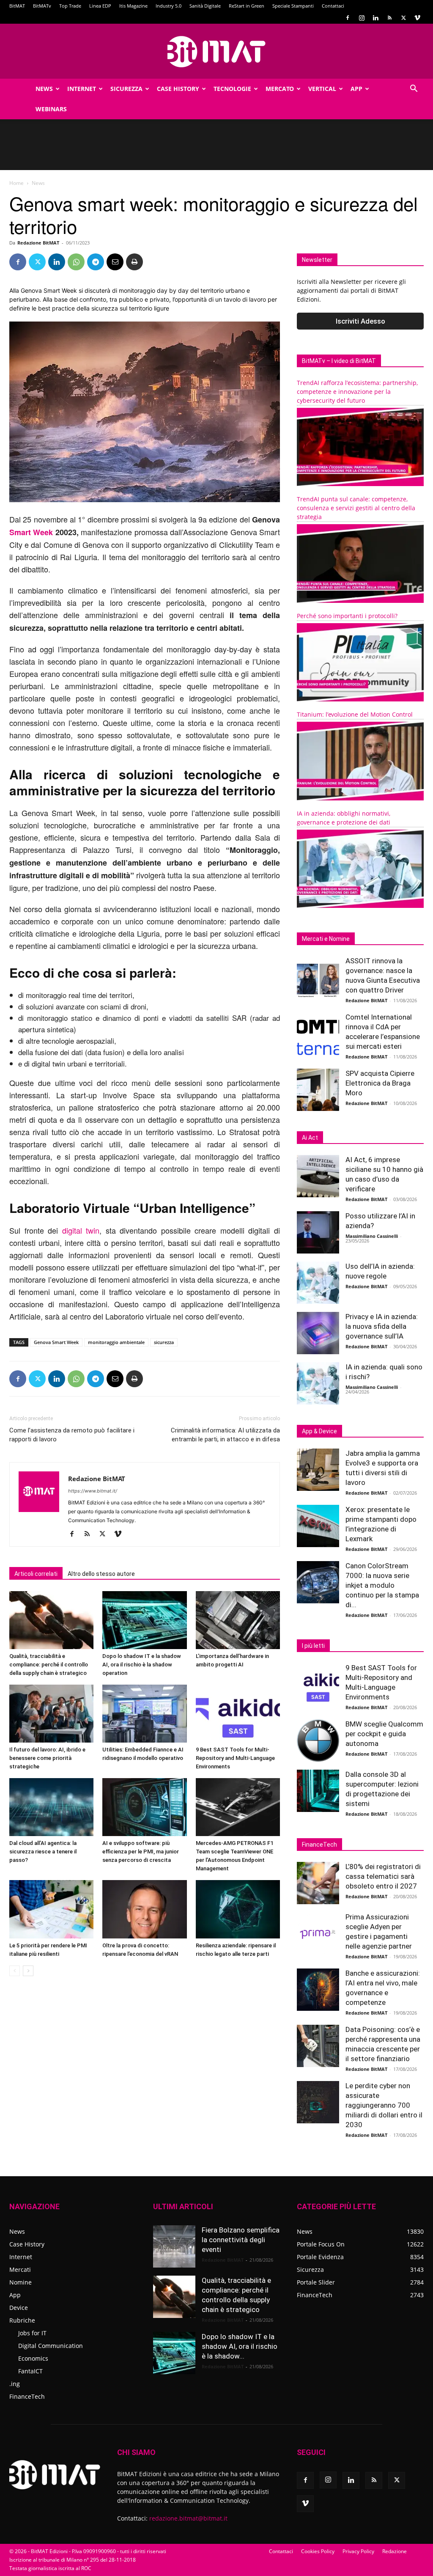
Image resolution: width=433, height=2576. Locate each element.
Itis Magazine (133, 6)
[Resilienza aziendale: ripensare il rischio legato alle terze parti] (238, 1909)
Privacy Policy (358, 2551)
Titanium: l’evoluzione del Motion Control (355, 714)
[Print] (134, 262)
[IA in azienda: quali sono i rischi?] (318, 1383)
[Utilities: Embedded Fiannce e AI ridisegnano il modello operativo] (144, 1714)
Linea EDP (100, 6)
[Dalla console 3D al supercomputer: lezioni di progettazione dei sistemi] (318, 1791)
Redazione (395, 2551)
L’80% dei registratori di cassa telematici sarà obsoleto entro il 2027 (383, 1876)
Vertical (322, 89)
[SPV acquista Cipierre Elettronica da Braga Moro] (318, 1090)
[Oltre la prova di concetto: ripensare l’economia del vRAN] (144, 1909)
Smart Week (31, 532)
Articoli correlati (36, 1574)
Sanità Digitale (205, 6)
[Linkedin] (375, 18)
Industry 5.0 (169, 6)
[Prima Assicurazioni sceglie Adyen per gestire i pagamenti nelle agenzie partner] (318, 1933)
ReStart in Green (247, 6)
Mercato (280, 89)
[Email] (115, 262)
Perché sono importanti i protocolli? (347, 616)
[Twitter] (403, 18)
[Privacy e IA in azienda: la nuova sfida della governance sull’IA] (318, 1333)
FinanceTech (27, 2396)
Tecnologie (232, 89)
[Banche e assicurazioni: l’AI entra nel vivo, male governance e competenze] (318, 1990)
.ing (15, 2384)
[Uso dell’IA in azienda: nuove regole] (318, 1283)
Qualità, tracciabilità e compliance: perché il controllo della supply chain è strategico (49, 1665)
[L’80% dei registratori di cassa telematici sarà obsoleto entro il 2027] (318, 1883)
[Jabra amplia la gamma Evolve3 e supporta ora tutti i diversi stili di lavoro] (318, 1470)
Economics (33, 2358)
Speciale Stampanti (293, 6)
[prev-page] (15, 1971)
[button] (414, 89)
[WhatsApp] (76, 262)
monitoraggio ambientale (116, 1342)
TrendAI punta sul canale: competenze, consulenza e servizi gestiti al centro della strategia (356, 508)
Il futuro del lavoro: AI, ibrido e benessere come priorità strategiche (47, 1758)
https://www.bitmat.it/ (93, 1491)
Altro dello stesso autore (101, 1574)
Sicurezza (126, 89)
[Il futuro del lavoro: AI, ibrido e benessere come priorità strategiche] (51, 1714)
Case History (178, 89)
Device (19, 2308)
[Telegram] (96, 262)
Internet (82, 89)
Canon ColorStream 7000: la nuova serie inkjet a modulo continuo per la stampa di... (382, 1585)
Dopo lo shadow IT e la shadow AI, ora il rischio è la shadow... (240, 2346)
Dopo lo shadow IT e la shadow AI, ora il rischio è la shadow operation (142, 1665)
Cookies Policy (318, 2551)
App (356, 89)
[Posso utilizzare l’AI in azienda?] (318, 1232)
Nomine (21, 2282)
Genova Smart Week (56, 1342)
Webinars (51, 109)
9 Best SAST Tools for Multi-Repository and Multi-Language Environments (235, 1758)
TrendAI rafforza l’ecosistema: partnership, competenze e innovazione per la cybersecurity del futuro (357, 392)
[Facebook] (348, 18)
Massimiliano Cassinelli (372, 1236)
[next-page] (28, 1971)
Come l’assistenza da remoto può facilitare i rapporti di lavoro (72, 1435)
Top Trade (70, 6)
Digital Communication (51, 2346)
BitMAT (17, 6)
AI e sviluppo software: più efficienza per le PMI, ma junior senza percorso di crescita (141, 1852)
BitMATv (42, 6)
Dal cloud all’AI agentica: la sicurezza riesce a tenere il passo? (43, 1852)
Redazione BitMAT (38, 243)
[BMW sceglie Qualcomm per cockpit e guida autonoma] (318, 1740)
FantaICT (30, 2371)
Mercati (20, 2269)
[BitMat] (216, 52)
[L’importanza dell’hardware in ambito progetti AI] (238, 1620)
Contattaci (333, 6)
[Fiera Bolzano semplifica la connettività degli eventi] (174, 2246)
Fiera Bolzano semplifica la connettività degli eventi (241, 2240)
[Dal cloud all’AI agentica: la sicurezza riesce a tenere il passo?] (51, 1807)
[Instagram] (362, 18)
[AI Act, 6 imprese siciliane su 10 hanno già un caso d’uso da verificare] (318, 1176)
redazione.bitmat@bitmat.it (188, 2518)
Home (16, 183)
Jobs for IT (32, 2333)
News (44, 89)
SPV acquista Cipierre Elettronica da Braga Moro (380, 1083)
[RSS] (389, 18)
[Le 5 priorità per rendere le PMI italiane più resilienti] (51, 1909)
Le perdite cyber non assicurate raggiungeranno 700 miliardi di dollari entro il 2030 (384, 2105)
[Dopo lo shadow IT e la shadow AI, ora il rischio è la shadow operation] (144, 1620)
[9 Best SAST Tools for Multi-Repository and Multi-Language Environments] (238, 1714)
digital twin (81, 1230)
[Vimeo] (417, 18)
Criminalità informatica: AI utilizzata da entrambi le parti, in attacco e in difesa (225, 1435)
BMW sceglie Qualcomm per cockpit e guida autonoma (384, 1734)
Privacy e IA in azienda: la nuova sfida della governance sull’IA (382, 1326)
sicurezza (164, 1342)
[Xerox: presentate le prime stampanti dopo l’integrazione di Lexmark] (318, 1526)
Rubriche (22, 2320)
